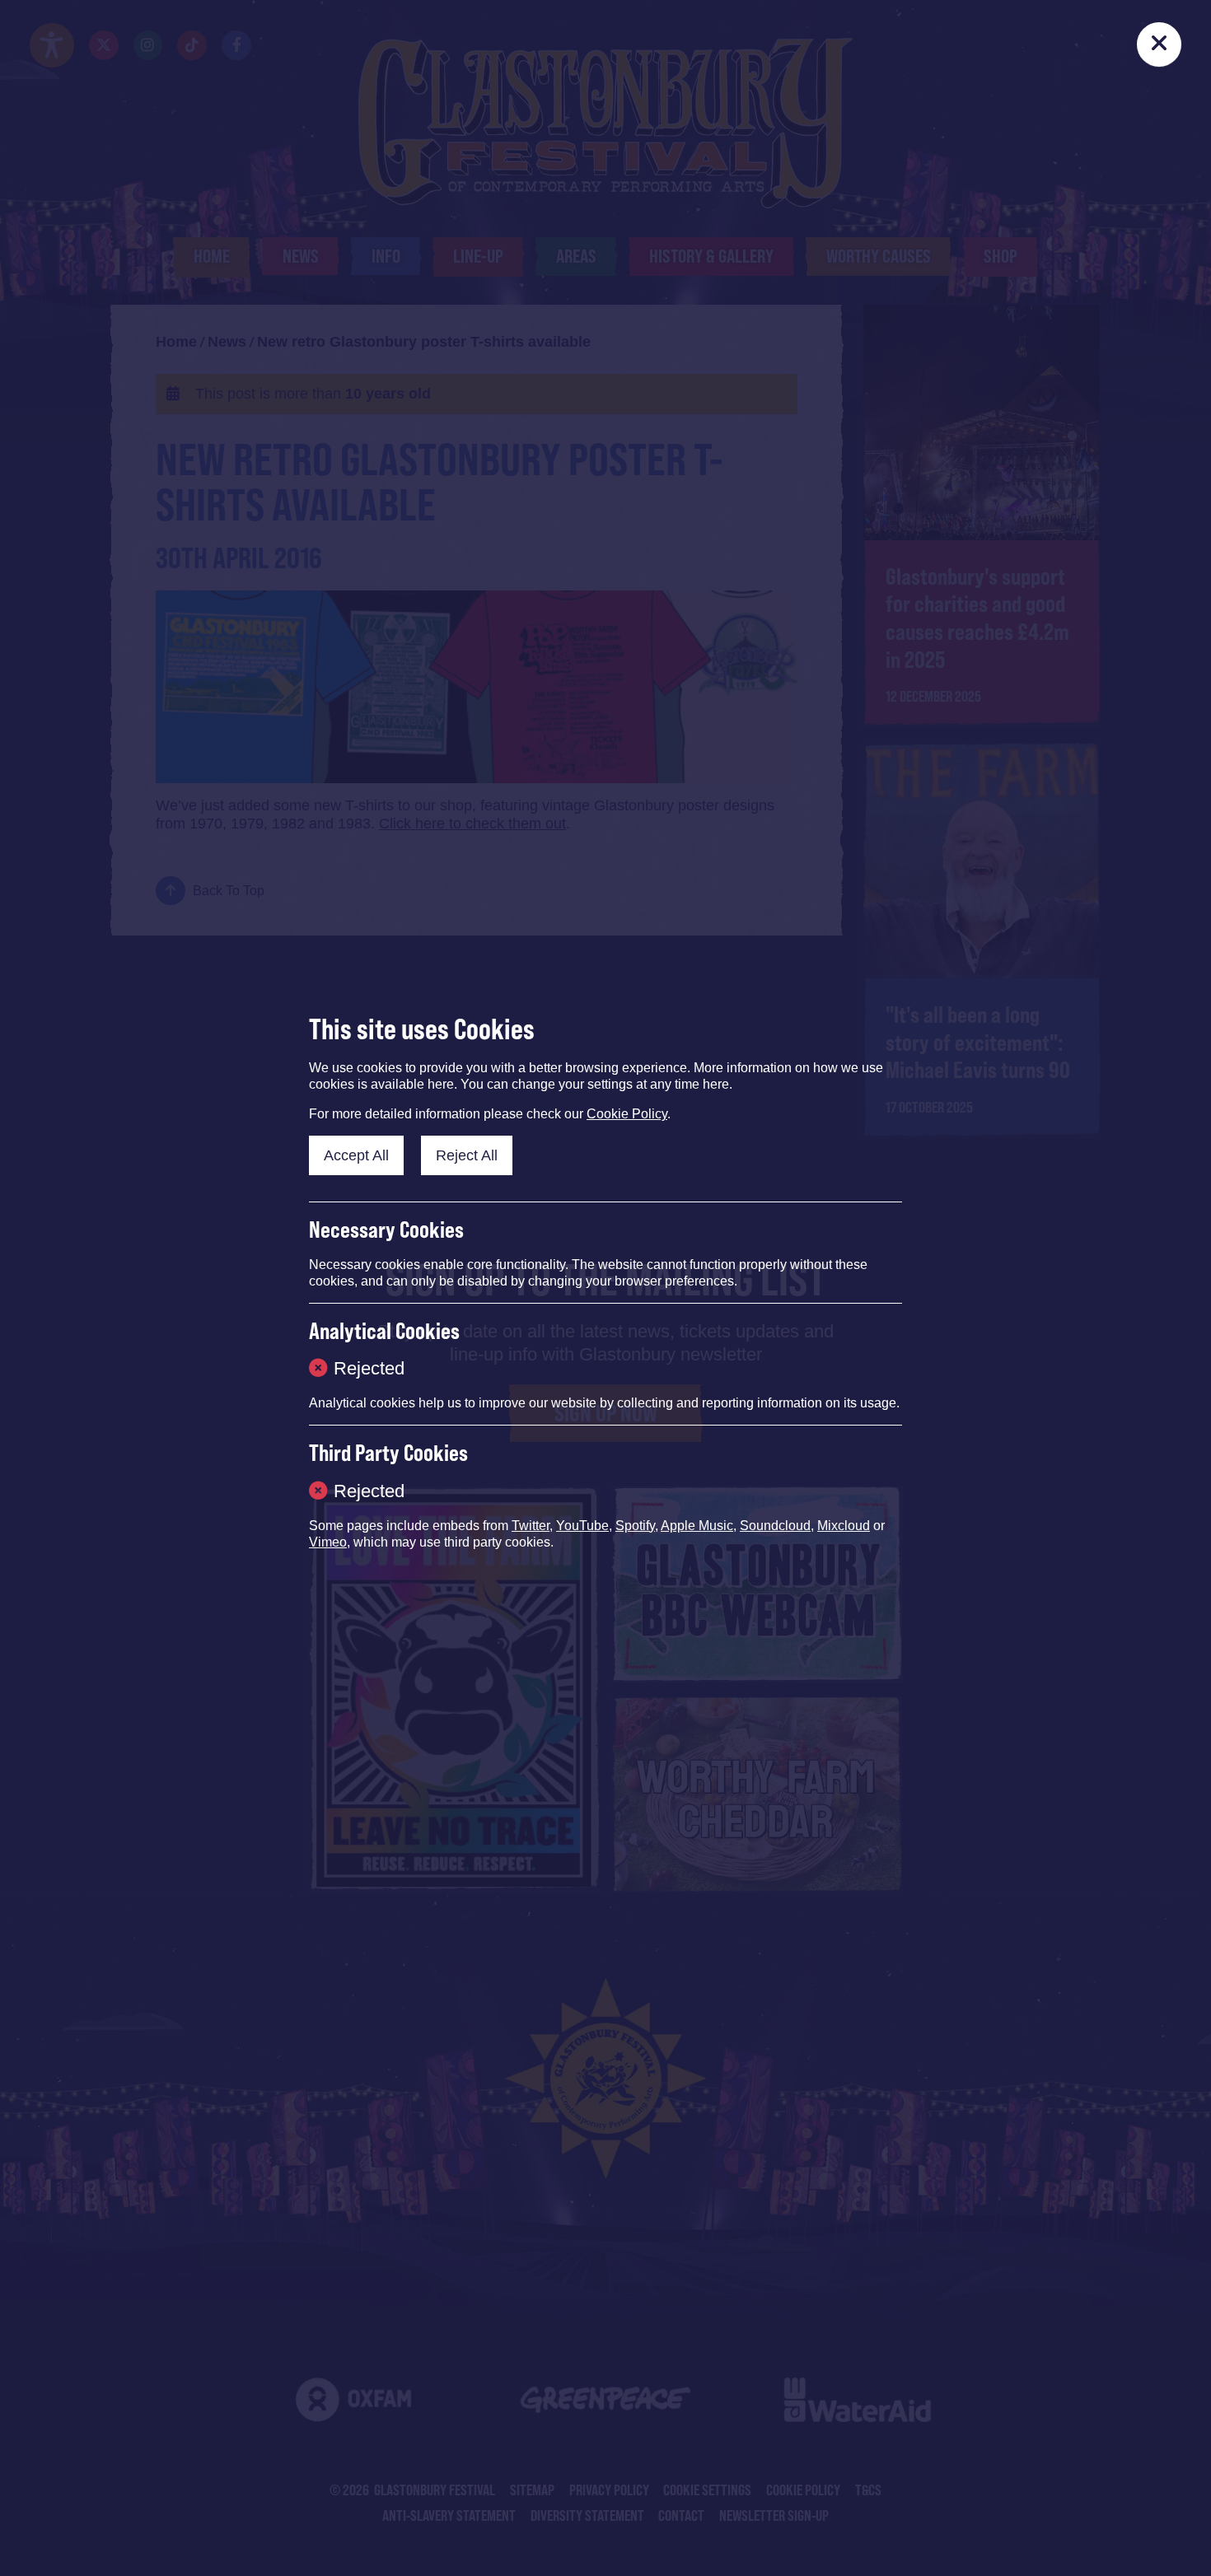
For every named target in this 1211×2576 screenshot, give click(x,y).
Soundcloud (775, 1526)
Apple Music (697, 1526)
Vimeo (328, 1542)
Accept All (356, 1155)
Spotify (635, 1526)
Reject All (467, 1155)
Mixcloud (844, 1526)
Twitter (531, 1526)
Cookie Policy (627, 1114)
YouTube (582, 1526)
